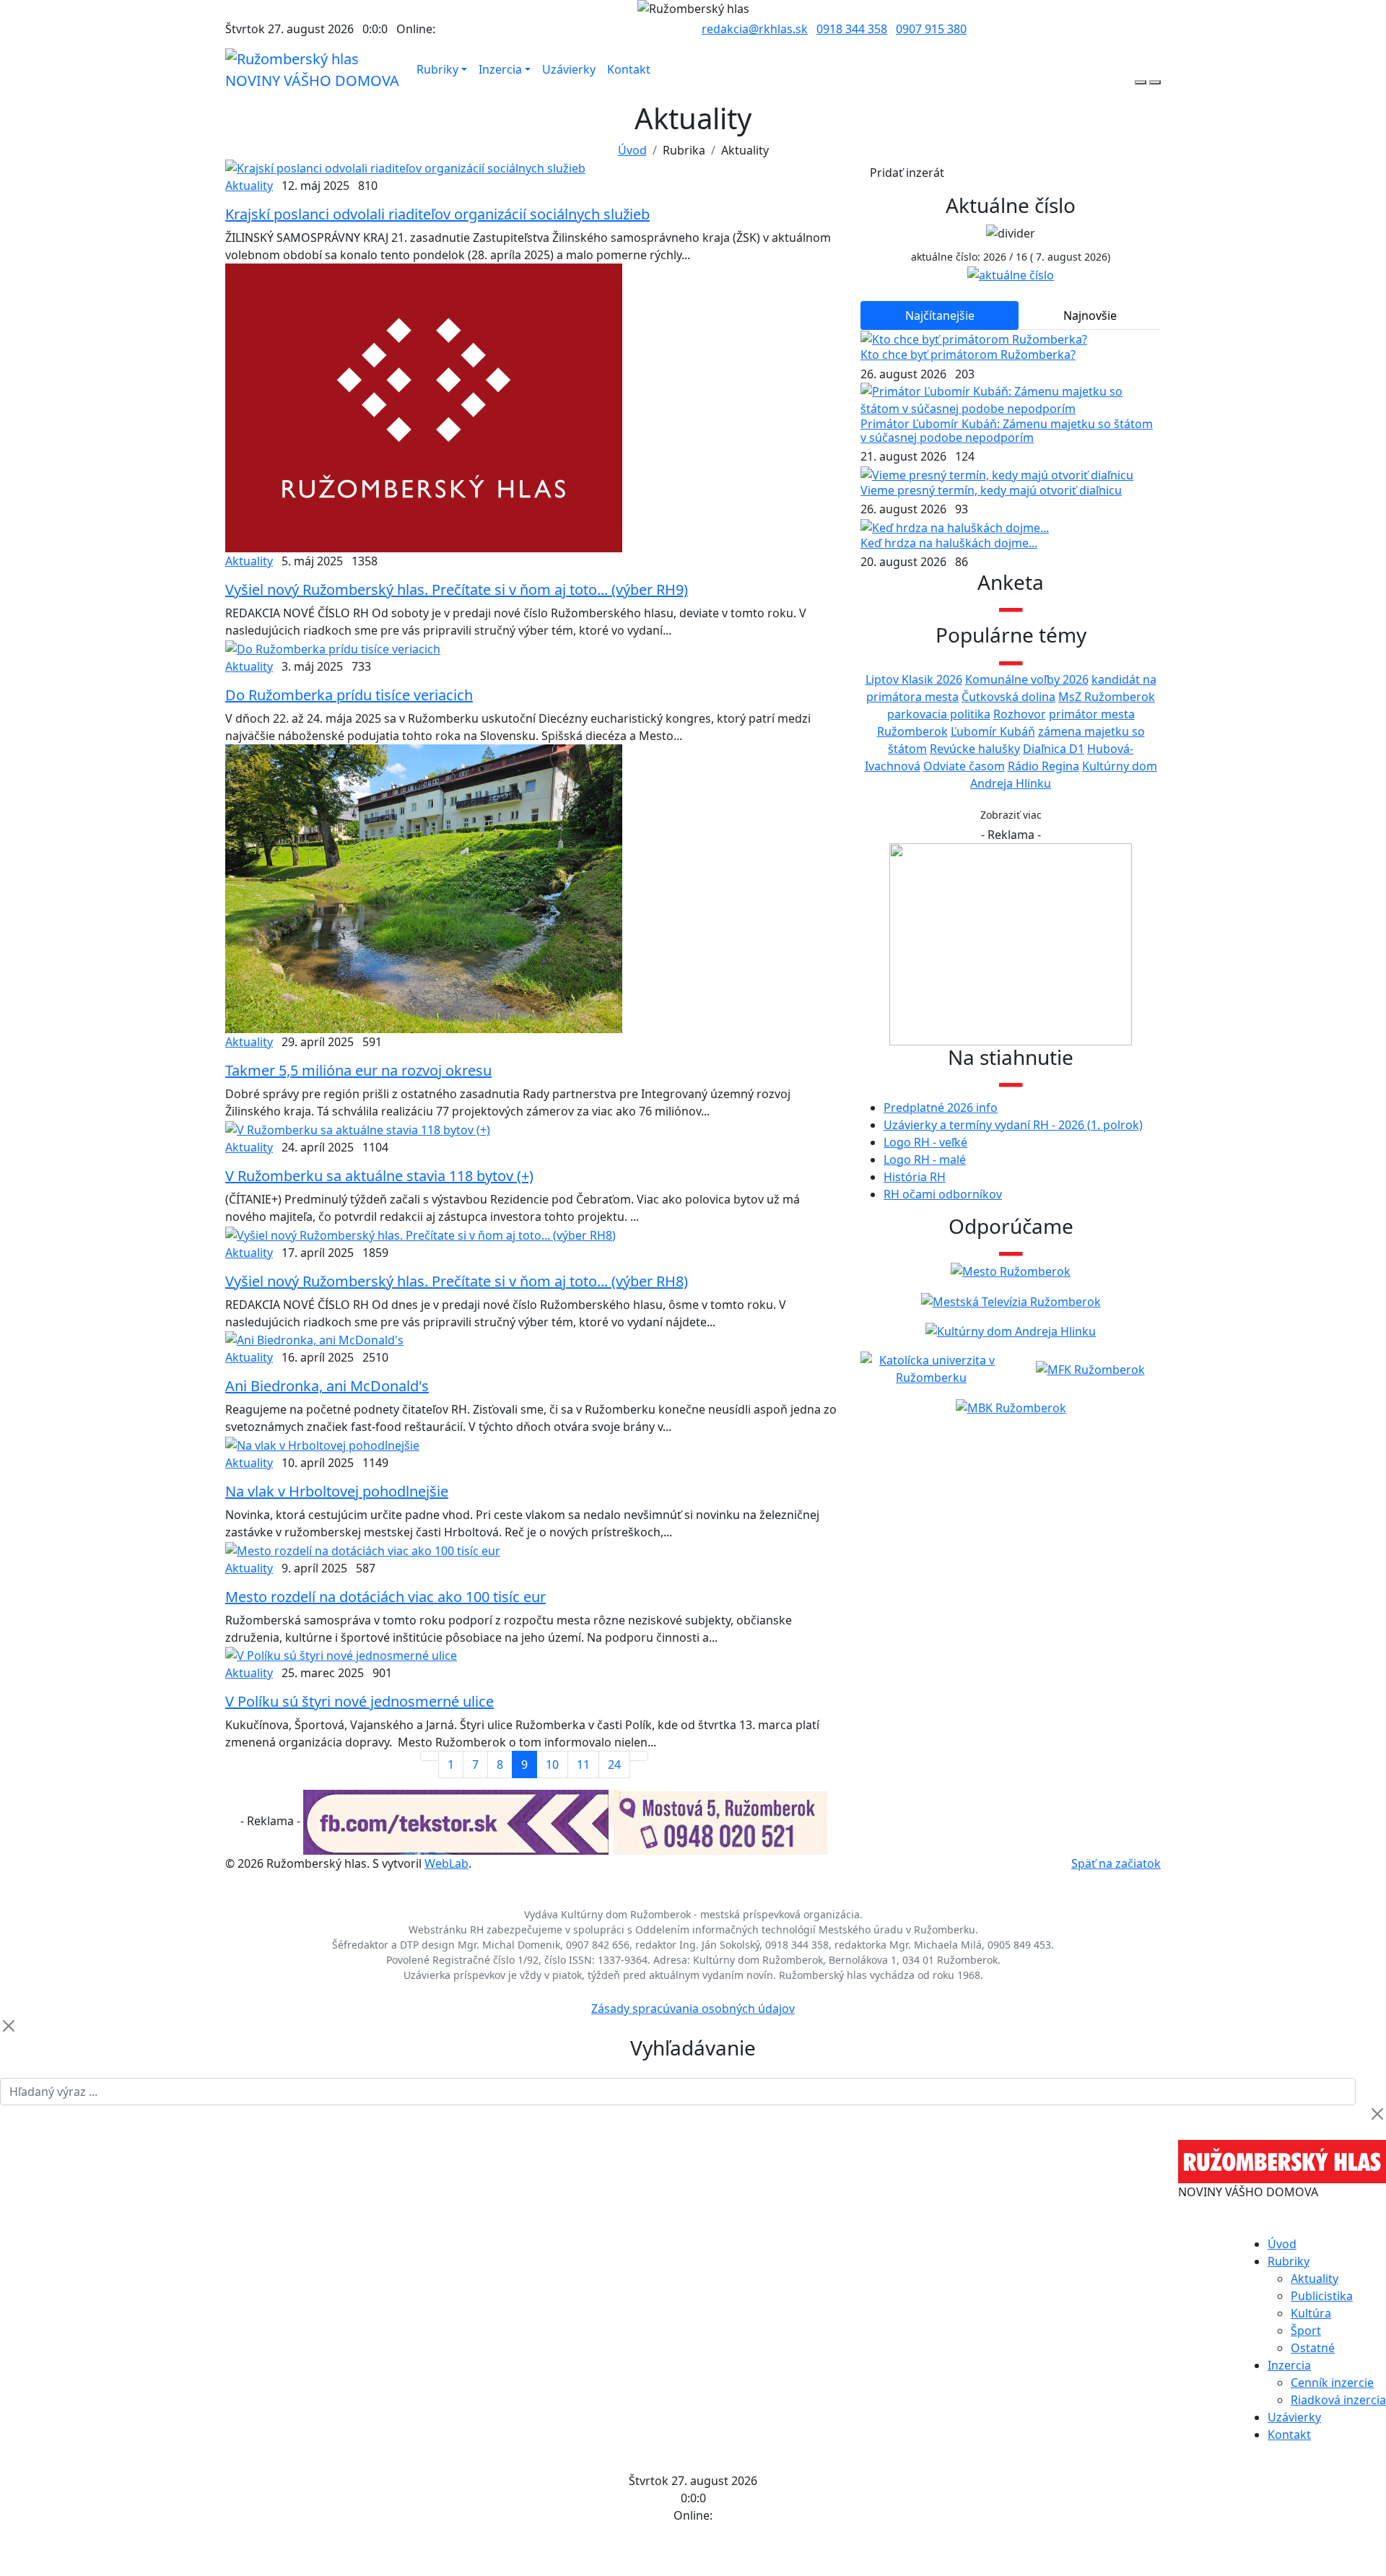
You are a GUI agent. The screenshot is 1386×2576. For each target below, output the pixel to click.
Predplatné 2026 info (941, 1108)
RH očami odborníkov (943, 1194)
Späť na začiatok (1116, 1863)
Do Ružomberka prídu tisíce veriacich (349, 695)
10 (552, 1765)
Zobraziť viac (1011, 815)
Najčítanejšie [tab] (940, 316)
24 (614, 1765)
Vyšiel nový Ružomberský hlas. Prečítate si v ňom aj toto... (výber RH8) (457, 1281)
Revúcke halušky (975, 749)
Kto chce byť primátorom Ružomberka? (968, 354)
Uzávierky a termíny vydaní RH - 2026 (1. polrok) (1013, 1125)
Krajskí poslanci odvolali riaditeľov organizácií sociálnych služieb (437, 214)
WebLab (446, 1863)
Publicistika (1322, 2296)
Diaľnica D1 (1054, 749)
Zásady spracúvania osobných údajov (693, 2009)
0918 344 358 (852, 29)
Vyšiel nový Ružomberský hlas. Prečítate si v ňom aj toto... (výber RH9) (457, 589)
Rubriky (437, 69)
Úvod (632, 150)
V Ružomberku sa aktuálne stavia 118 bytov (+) (379, 1176)
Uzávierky (569, 69)
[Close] (9, 2026)
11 (583, 1765)
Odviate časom (964, 766)
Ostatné (1313, 2348)
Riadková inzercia (1338, 2400)
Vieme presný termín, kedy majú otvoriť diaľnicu (991, 490)
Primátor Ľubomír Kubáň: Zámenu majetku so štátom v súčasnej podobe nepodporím (1007, 431)
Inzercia (500, 69)
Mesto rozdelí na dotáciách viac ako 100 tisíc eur (385, 1597)
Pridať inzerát (907, 173)
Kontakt (629, 69)
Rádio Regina (1043, 766)
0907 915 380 (931, 29)
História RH (915, 1177)
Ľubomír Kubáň (993, 731)
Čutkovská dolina (1008, 697)
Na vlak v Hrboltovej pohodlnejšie (337, 1491)
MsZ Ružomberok (1107, 697)
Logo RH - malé (925, 1159)
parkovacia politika (939, 714)
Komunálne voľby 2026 (1027, 679)
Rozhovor (1020, 714)
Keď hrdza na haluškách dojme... (949, 543)
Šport (1306, 2331)
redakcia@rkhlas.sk (755, 29)
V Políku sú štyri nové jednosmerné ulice (359, 1701)
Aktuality (249, 186)
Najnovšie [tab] (1090, 316)
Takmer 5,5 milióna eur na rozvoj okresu (358, 1070)
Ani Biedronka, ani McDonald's (327, 1386)
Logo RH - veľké (925, 1142)
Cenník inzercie (1332, 2383)
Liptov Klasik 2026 (914, 679)
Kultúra (1311, 2313)
